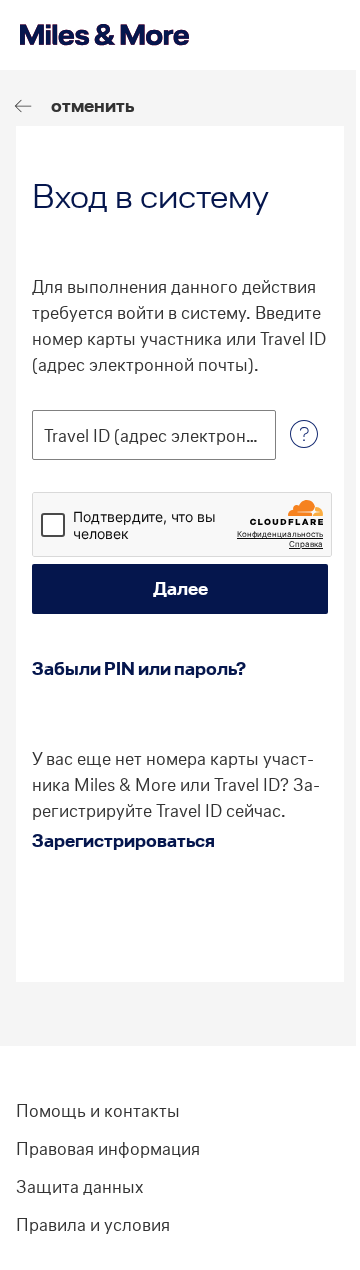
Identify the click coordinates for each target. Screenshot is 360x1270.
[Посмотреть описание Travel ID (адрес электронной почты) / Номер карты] (304, 435)
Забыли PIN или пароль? (139, 668)
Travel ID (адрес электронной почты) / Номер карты (154, 436)
